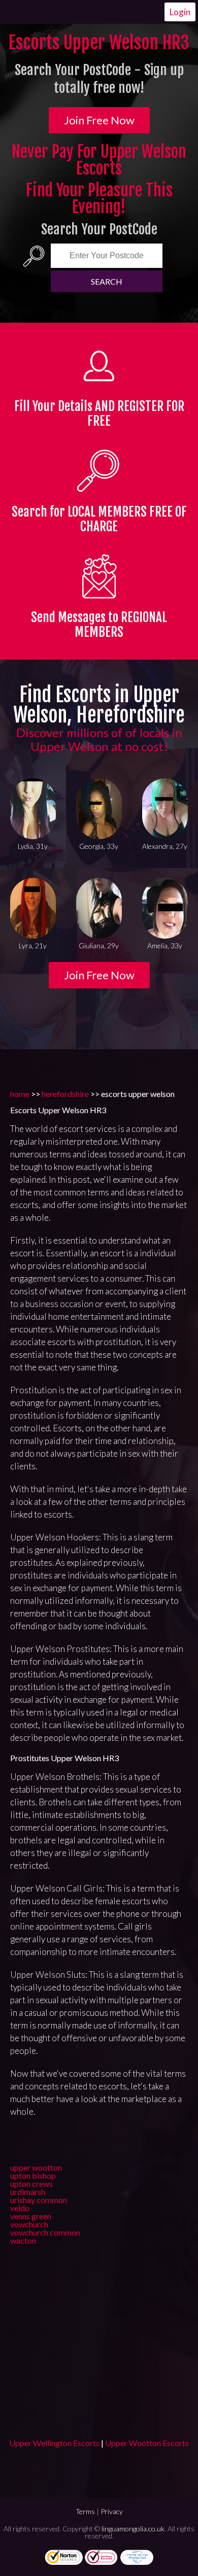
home (20, 1094)
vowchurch (29, 2224)
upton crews (31, 2184)
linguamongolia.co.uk (133, 2529)
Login (180, 12)
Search (107, 281)
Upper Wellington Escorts (54, 2443)
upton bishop (33, 2175)
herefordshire (65, 1094)
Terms (85, 2511)
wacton (23, 2240)
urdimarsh (28, 2192)
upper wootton (36, 2167)
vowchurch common (45, 2232)
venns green (31, 2216)
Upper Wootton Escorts (147, 2443)
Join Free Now (99, 120)
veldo (20, 2208)
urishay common (39, 2200)
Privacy (112, 2511)
